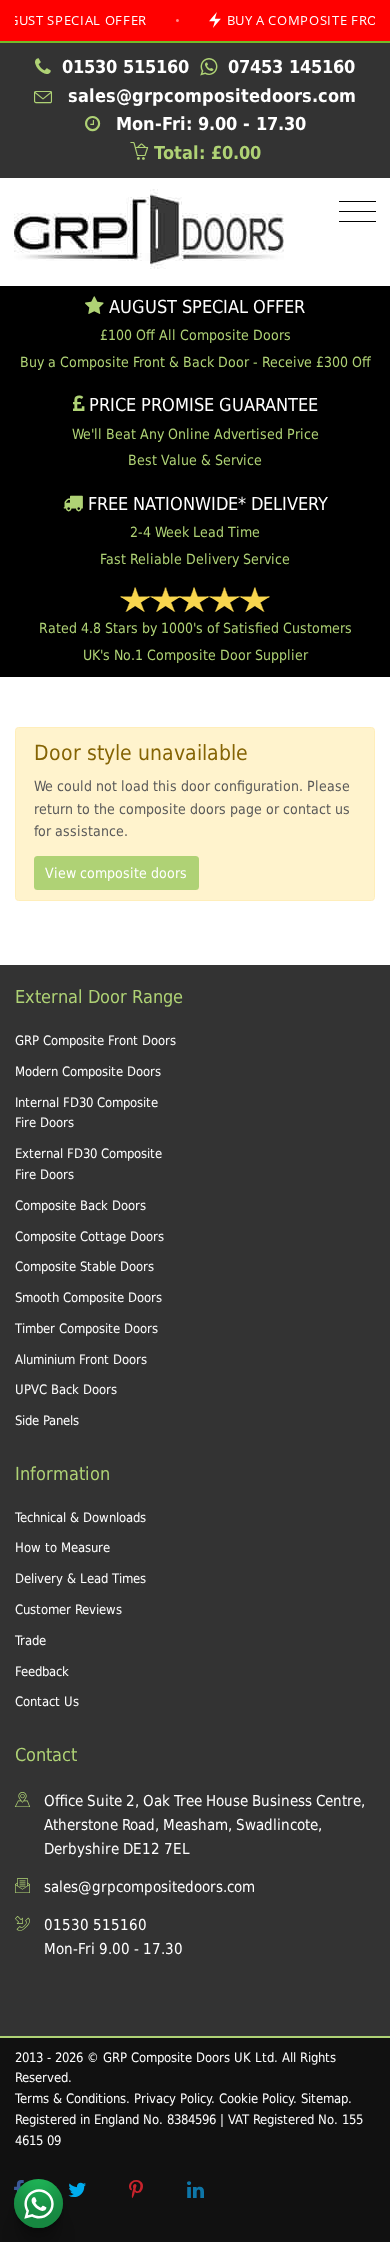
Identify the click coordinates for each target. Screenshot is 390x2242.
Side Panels (47, 1420)
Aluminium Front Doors (81, 1359)
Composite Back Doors (80, 1205)
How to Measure (62, 1547)
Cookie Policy (256, 2098)
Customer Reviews (68, 1609)
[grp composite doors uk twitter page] (77, 2190)
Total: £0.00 (204, 152)
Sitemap (324, 2098)
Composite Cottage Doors (89, 1236)
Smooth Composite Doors (88, 1297)
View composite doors (116, 873)
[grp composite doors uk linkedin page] (195, 2190)
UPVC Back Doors (66, 1389)
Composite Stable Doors (84, 1266)
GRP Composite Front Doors (95, 1040)
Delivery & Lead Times (80, 1578)
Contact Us (47, 1701)
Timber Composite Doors (86, 1328)
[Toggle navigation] (352, 212)
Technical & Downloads (80, 1517)
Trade (30, 1640)
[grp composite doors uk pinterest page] (136, 2190)
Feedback (42, 1671)
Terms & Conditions (70, 2098)
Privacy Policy (172, 2098)
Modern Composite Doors (88, 1071)
